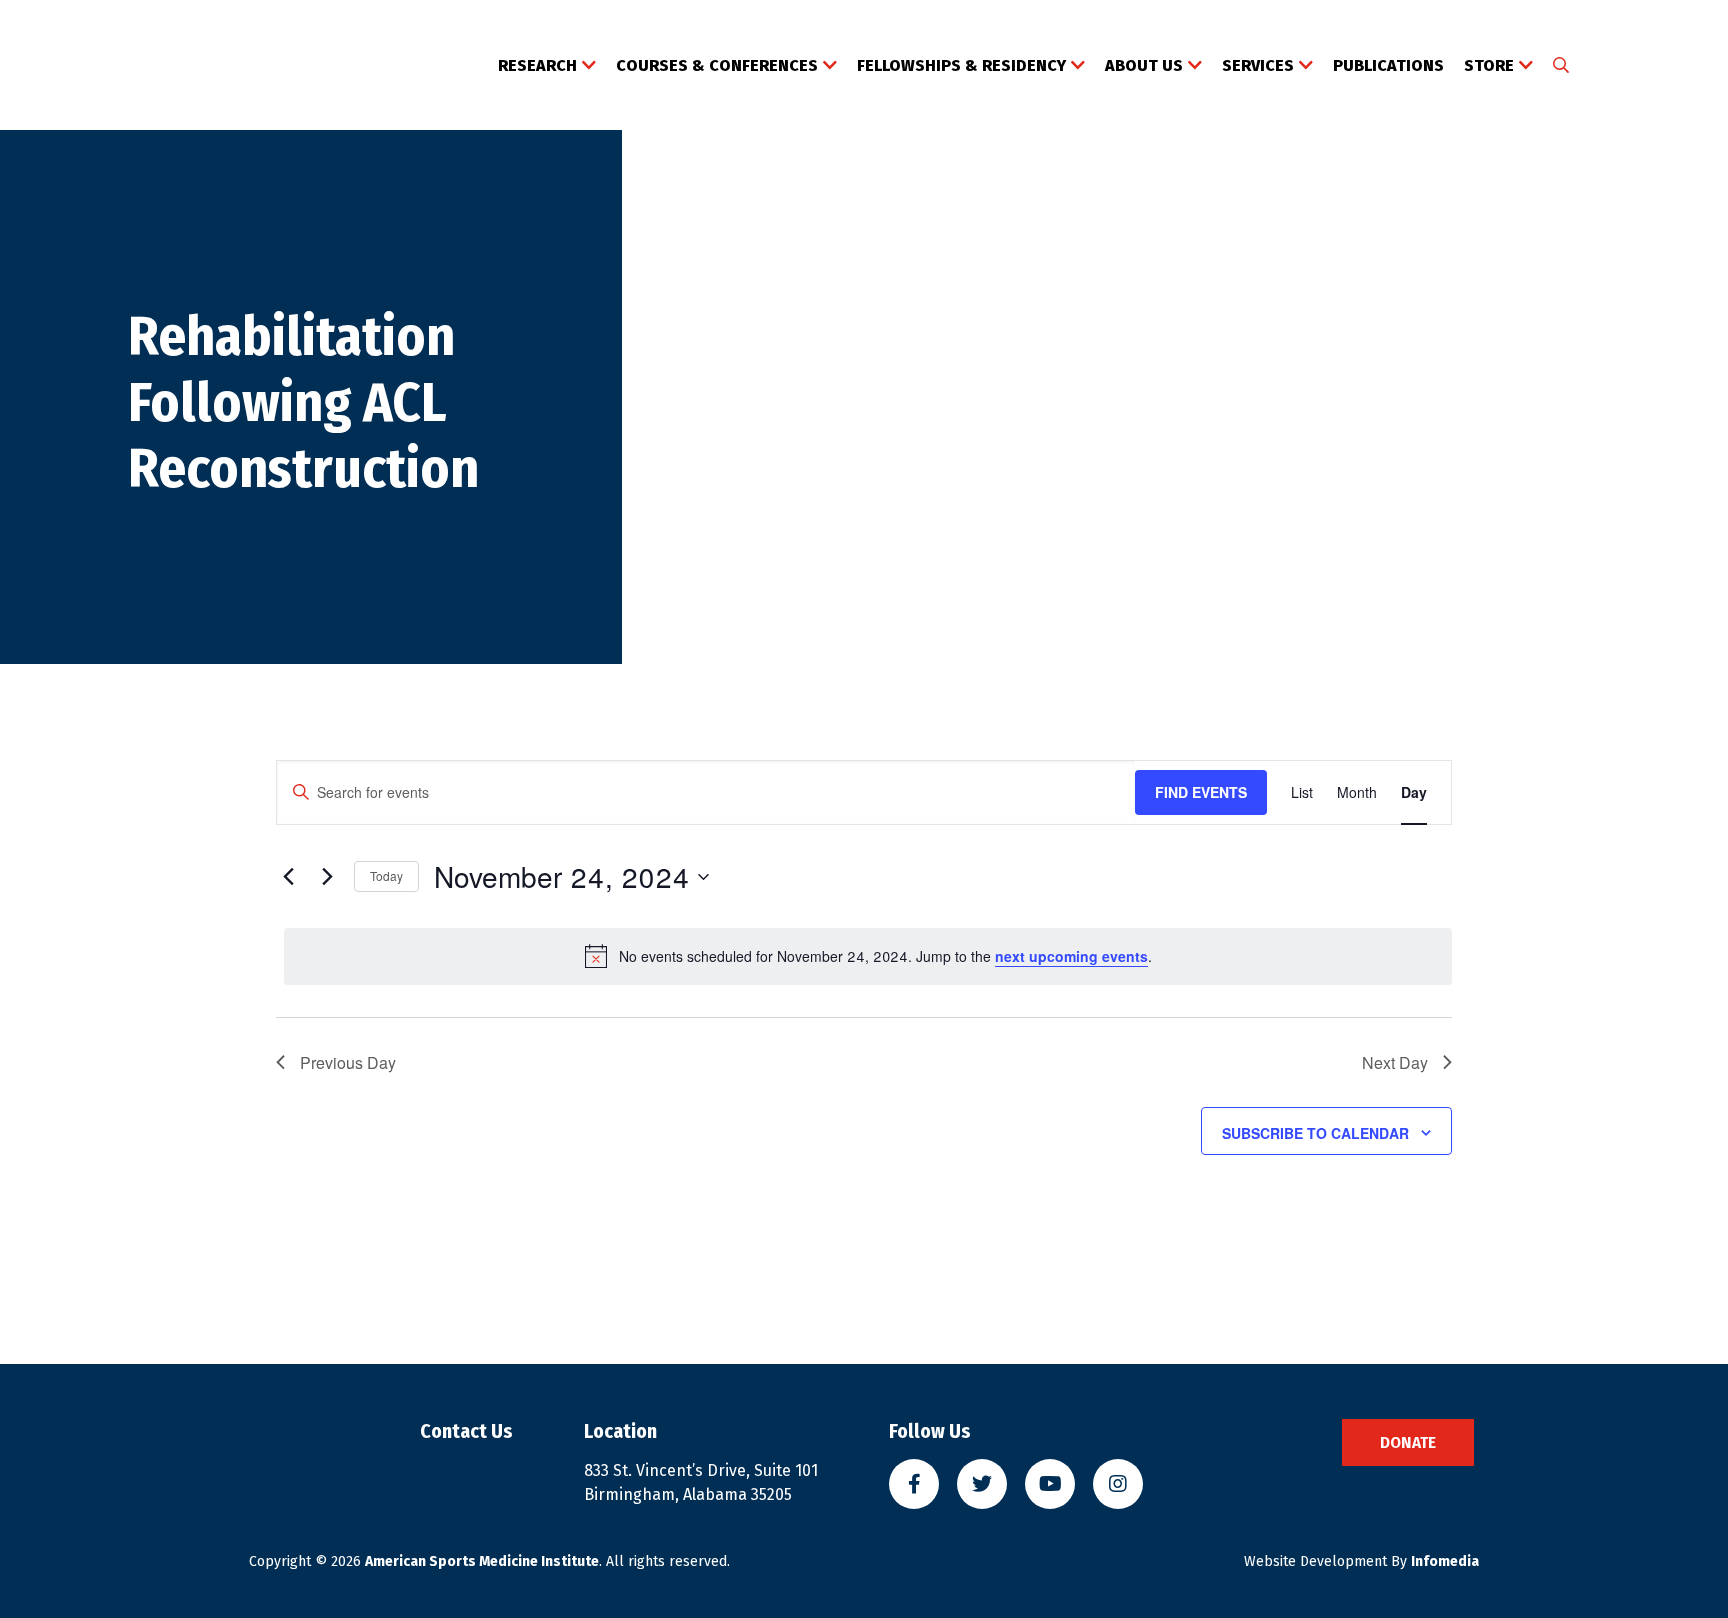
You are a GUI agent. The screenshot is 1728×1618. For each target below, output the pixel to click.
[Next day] (327, 877)
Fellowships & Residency (961, 65)
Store (1489, 65)
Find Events (1201, 792)
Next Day (1395, 1062)
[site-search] (1561, 65)
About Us (1144, 65)
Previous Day (348, 1062)
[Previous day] (288, 877)
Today (386, 875)
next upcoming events (1071, 956)
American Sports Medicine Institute (482, 1561)
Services (1258, 65)
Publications (1388, 65)
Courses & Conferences (717, 65)
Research (537, 65)
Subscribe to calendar (1315, 1133)
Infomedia (1445, 1561)
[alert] (868, 956)
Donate (1408, 1442)
